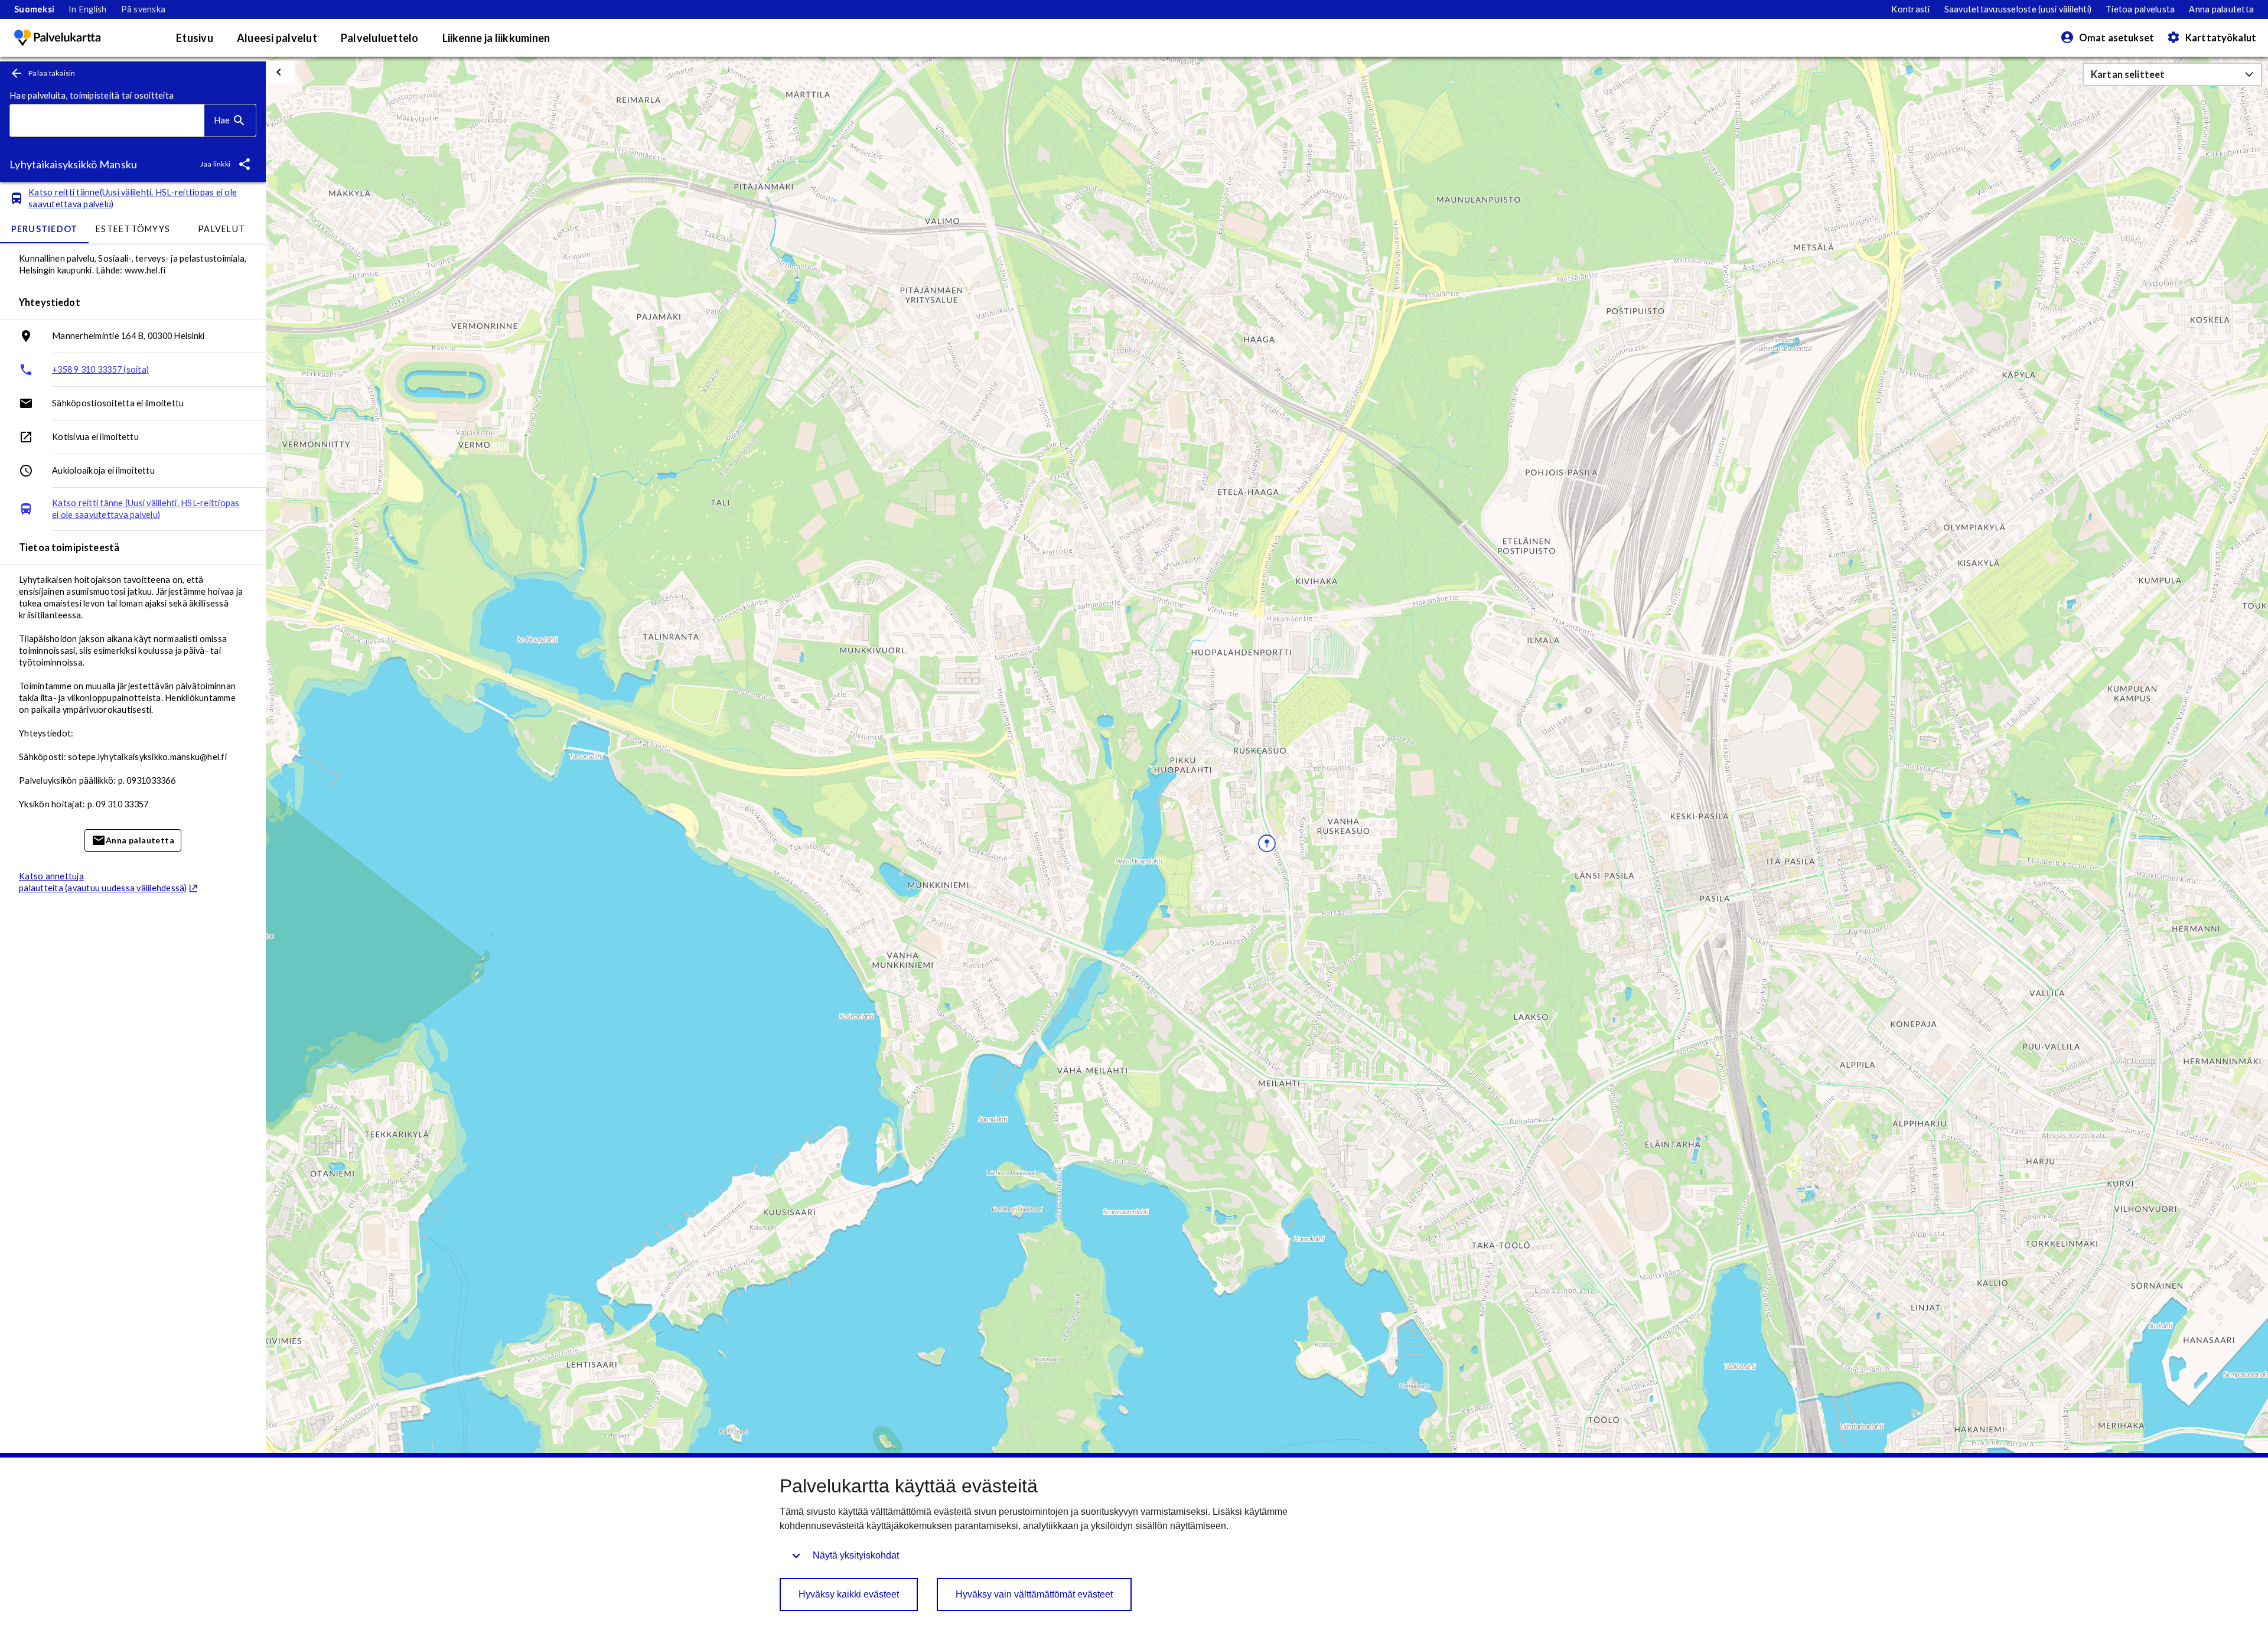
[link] (34, 9)
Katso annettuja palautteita (103, 882)
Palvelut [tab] (221, 229)
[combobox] (107, 121)
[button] (2172, 74)
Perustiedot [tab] (45, 229)
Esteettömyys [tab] (133, 229)
